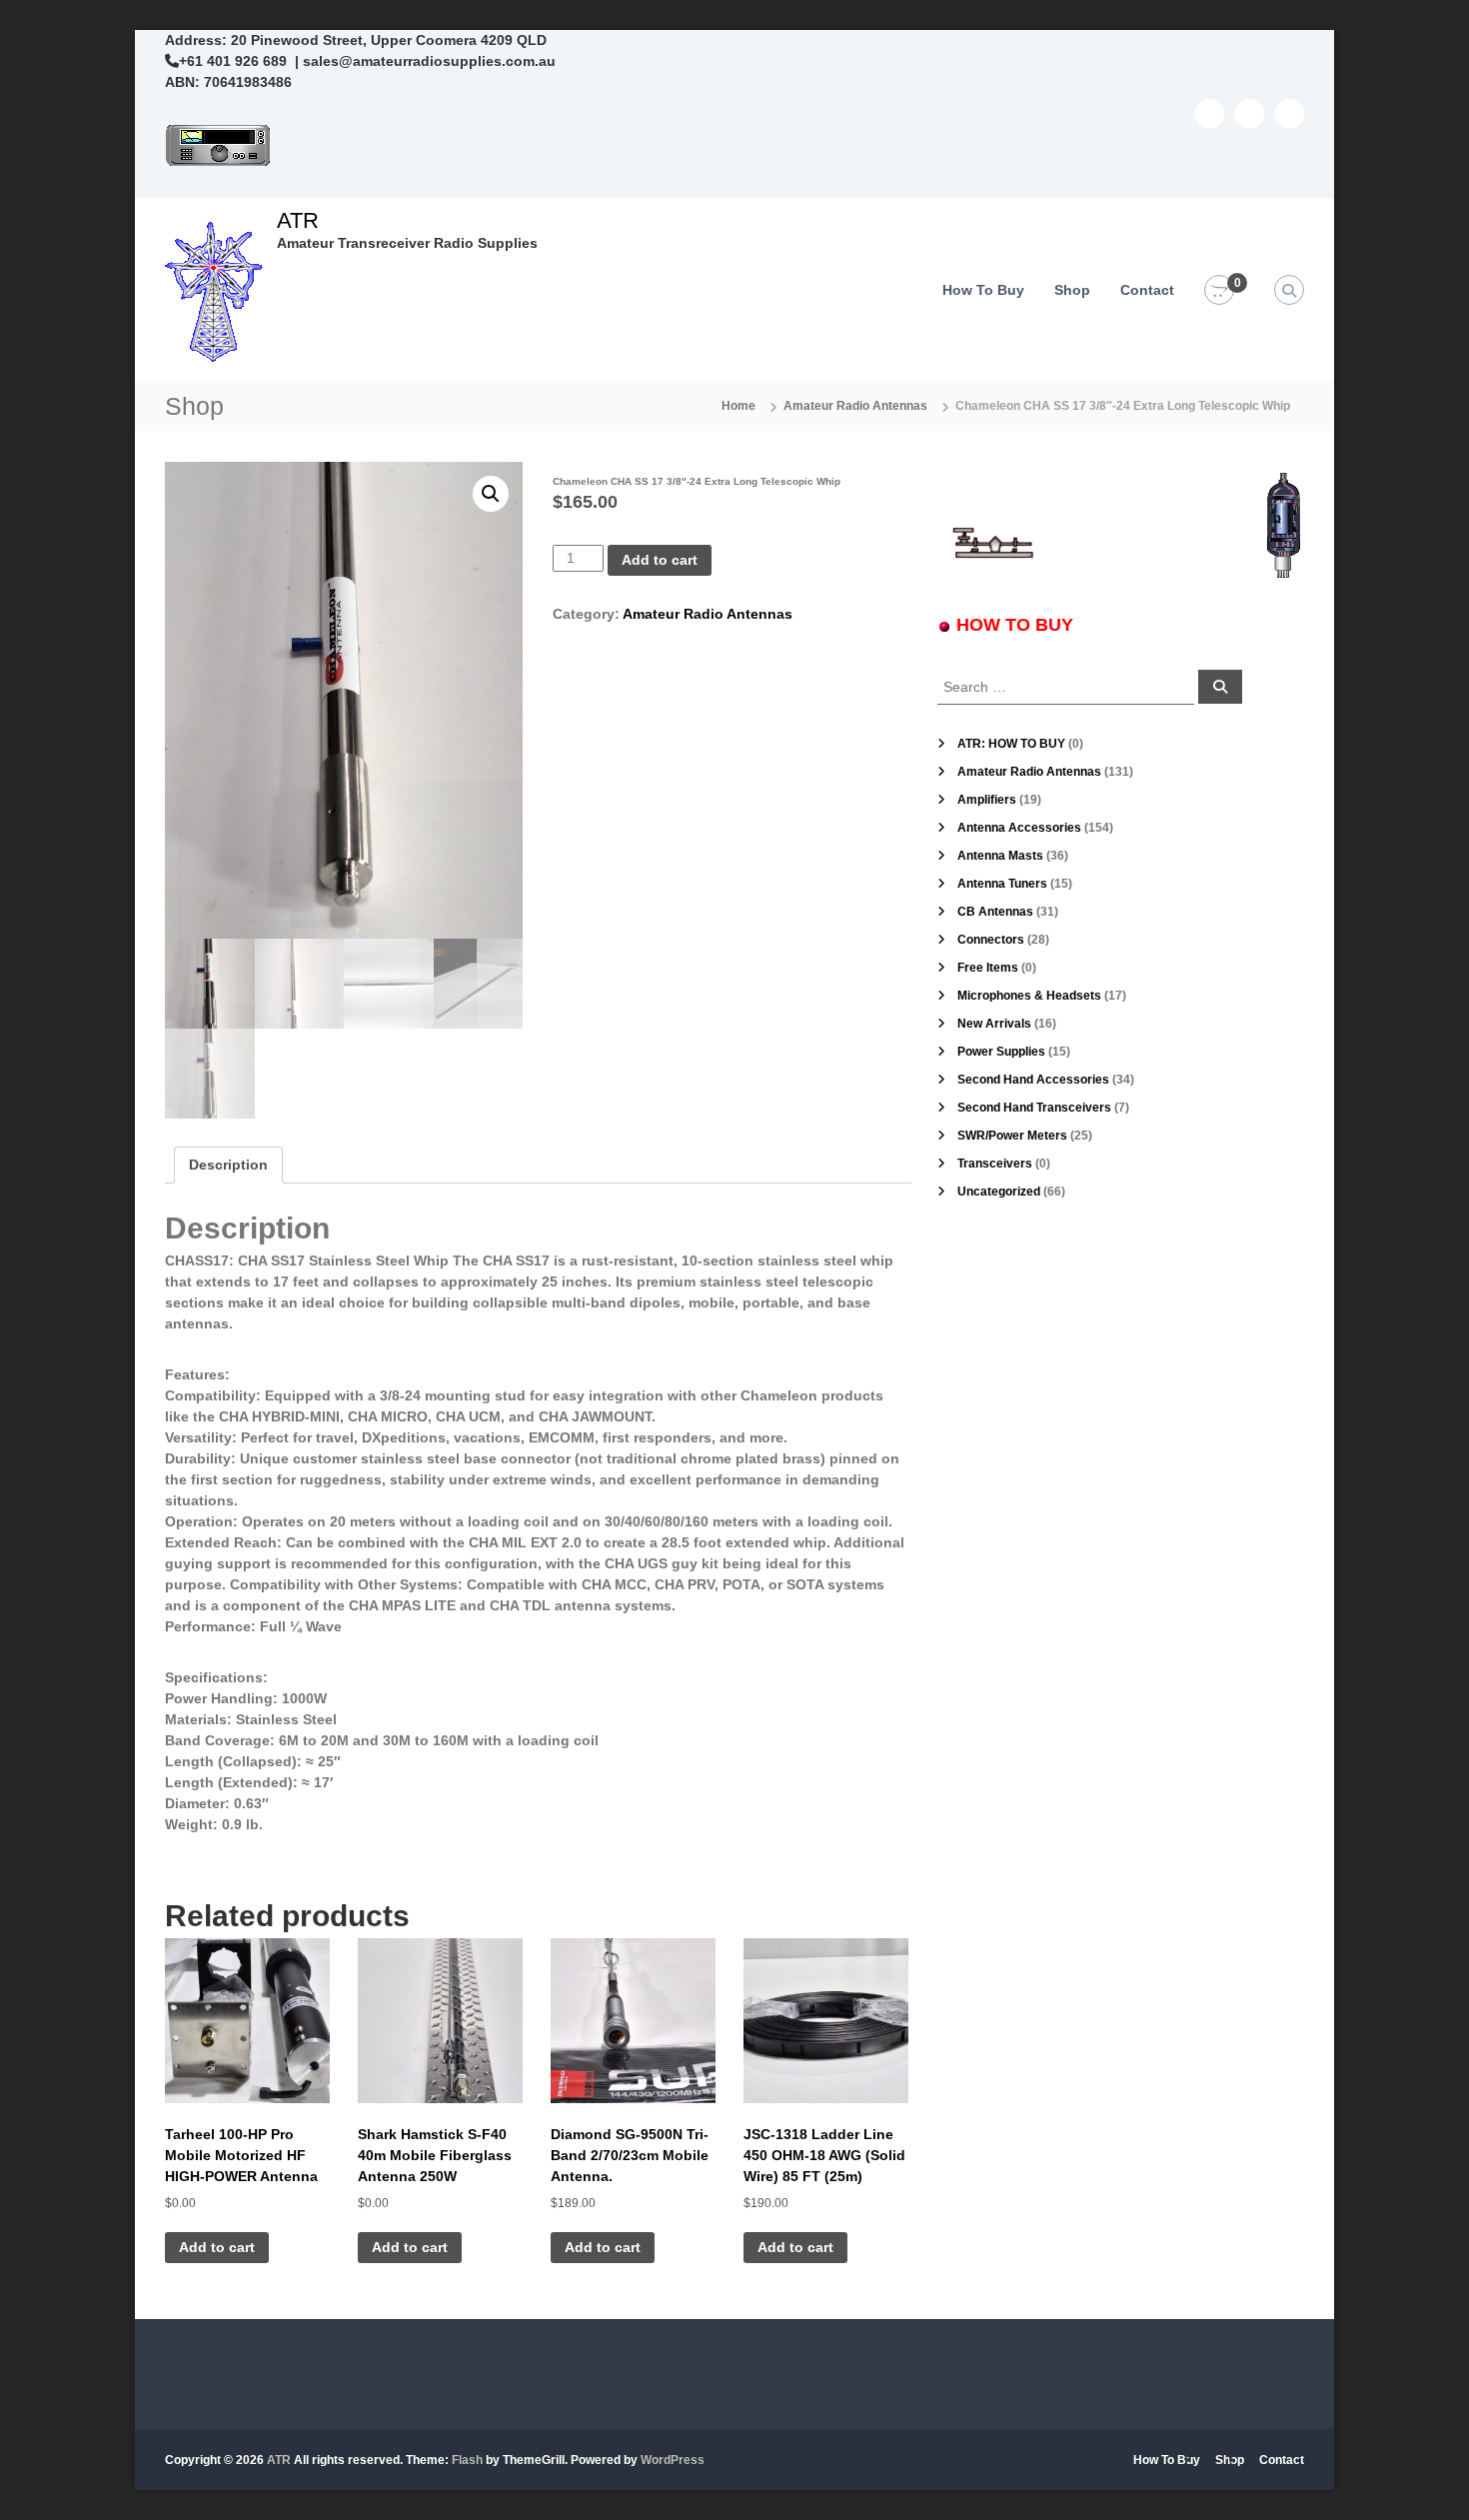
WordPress (673, 2460)
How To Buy (983, 290)
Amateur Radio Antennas (855, 406)
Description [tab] (228, 1165)
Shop (1072, 290)
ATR (298, 220)
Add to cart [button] (217, 2247)
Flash (467, 2460)
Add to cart (660, 560)
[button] (491, 494)
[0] (1219, 291)
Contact (1147, 290)
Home (738, 406)
